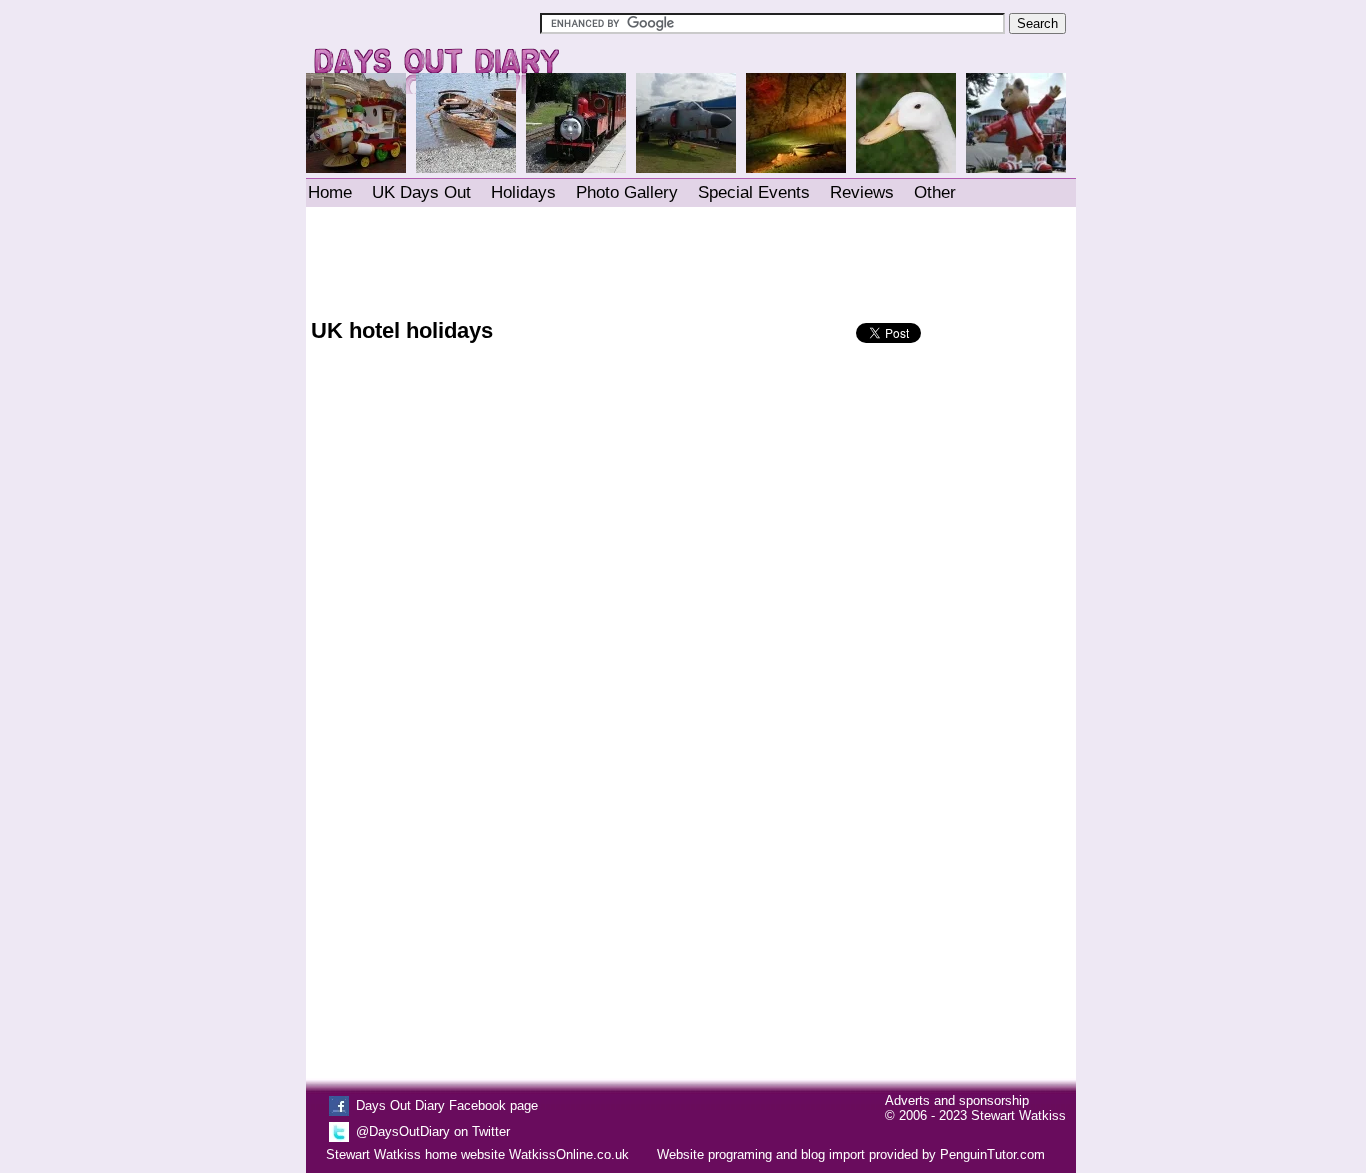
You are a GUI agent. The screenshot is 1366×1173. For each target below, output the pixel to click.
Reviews (862, 192)
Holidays (523, 192)
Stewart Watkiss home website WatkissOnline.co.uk (477, 1154)
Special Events (754, 192)
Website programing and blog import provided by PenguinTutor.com (851, 1154)
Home (330, 192)
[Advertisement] (690, 258)
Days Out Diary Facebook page (447, 1105)
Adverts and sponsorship (957, 1100)
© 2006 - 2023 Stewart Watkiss (975, 1115)
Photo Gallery (627, 192)
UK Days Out (421, 192)
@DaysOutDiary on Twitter (433, 1131)
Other (935, 192)
